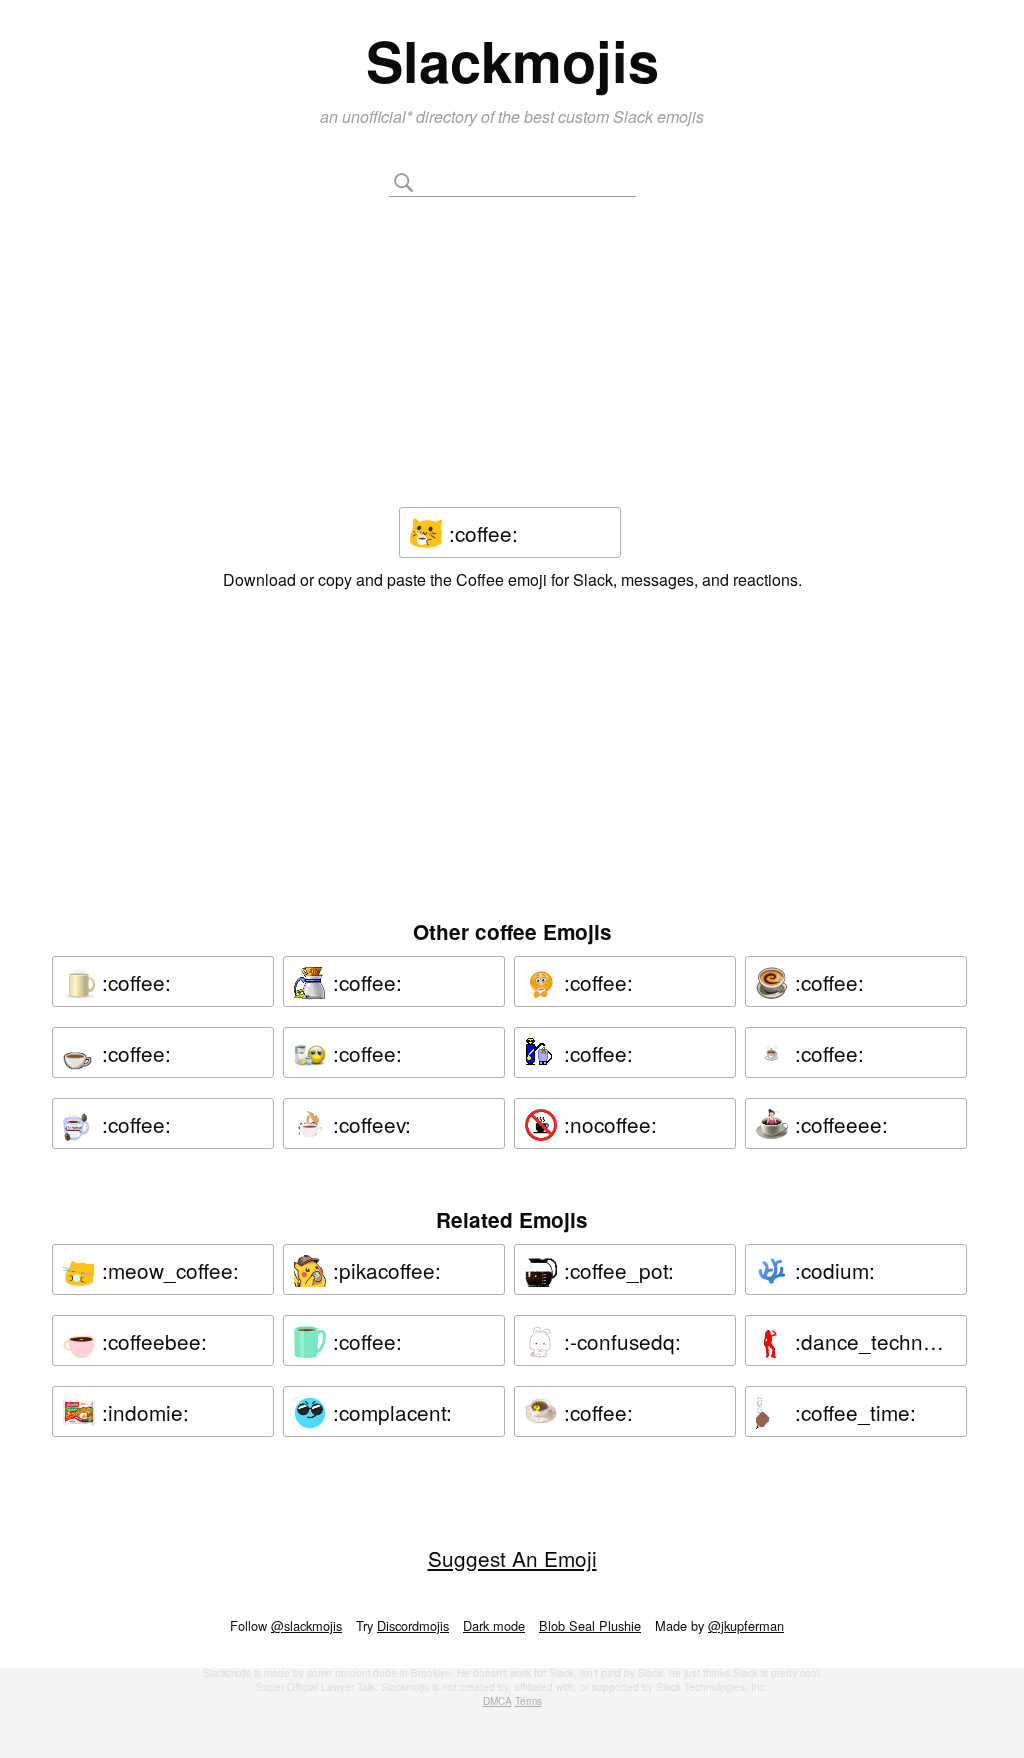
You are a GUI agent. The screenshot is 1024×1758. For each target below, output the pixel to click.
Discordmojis (413, 1625)
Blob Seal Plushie (590, 1625)
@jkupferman (746, 1625)
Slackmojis (512, 60)
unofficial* (379, 116)
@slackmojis (306, 1625)
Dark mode (494, 1625)
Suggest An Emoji (512, 1558)
